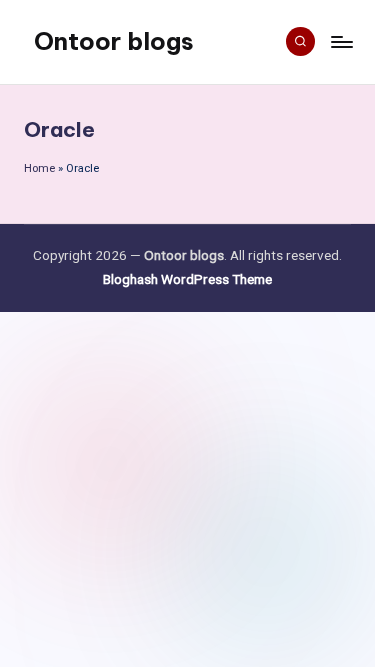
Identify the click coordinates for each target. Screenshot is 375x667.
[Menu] (341, 41)
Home (39, 168)
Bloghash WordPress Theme (187, 279)
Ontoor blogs (114, 41)
